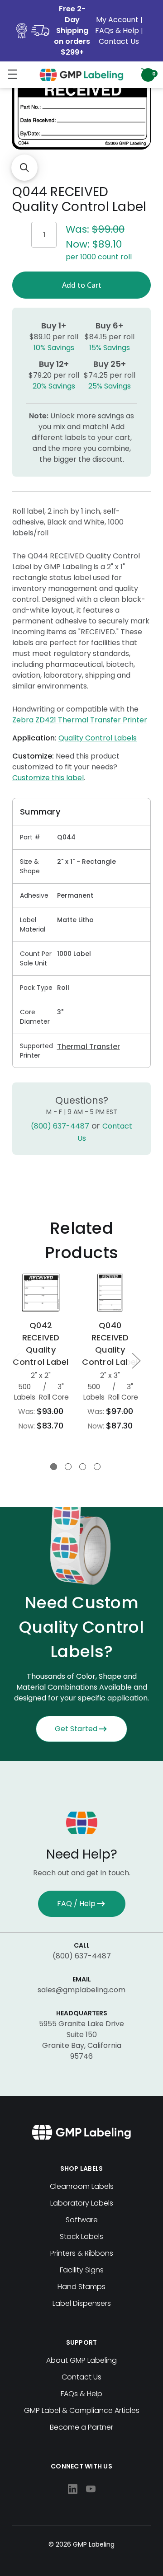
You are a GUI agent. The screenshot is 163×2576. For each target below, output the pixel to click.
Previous (15, 1361)
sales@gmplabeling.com (81, 1990)
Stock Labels (81, 2236)
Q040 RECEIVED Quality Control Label (110, 1344)
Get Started (76, 1729)
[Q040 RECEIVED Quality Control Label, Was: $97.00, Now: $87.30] (110, 1293)
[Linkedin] (73, 2489)
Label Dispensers (82, 2303)
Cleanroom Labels (82, 2186)
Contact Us (119, 41)
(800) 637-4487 (60, 1126)
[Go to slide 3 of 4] (83, 1467)
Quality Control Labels (98, 738)
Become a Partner (81, 2427)
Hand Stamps (81, 2287)
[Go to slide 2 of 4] (68, 1467)
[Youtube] (91, 2489)
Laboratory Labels (82, 2203)
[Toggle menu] (12, 74)
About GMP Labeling (81, 2360)
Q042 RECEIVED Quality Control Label (41, 1344)
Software (82, 2220)
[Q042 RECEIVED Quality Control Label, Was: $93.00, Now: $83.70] (41, 1293)
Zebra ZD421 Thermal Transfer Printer (80, 720)
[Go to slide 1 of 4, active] (54, 1467)
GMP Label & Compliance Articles (82, 2410)
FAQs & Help (117, 30)
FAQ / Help (76, 1904)
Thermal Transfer (89, 1047)
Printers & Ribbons (82, 2253)
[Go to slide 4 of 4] (97, 1467)
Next (136, 1361)
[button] (24, 168)
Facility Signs (82, 2270)
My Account (118, 20)
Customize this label (48, 778)
